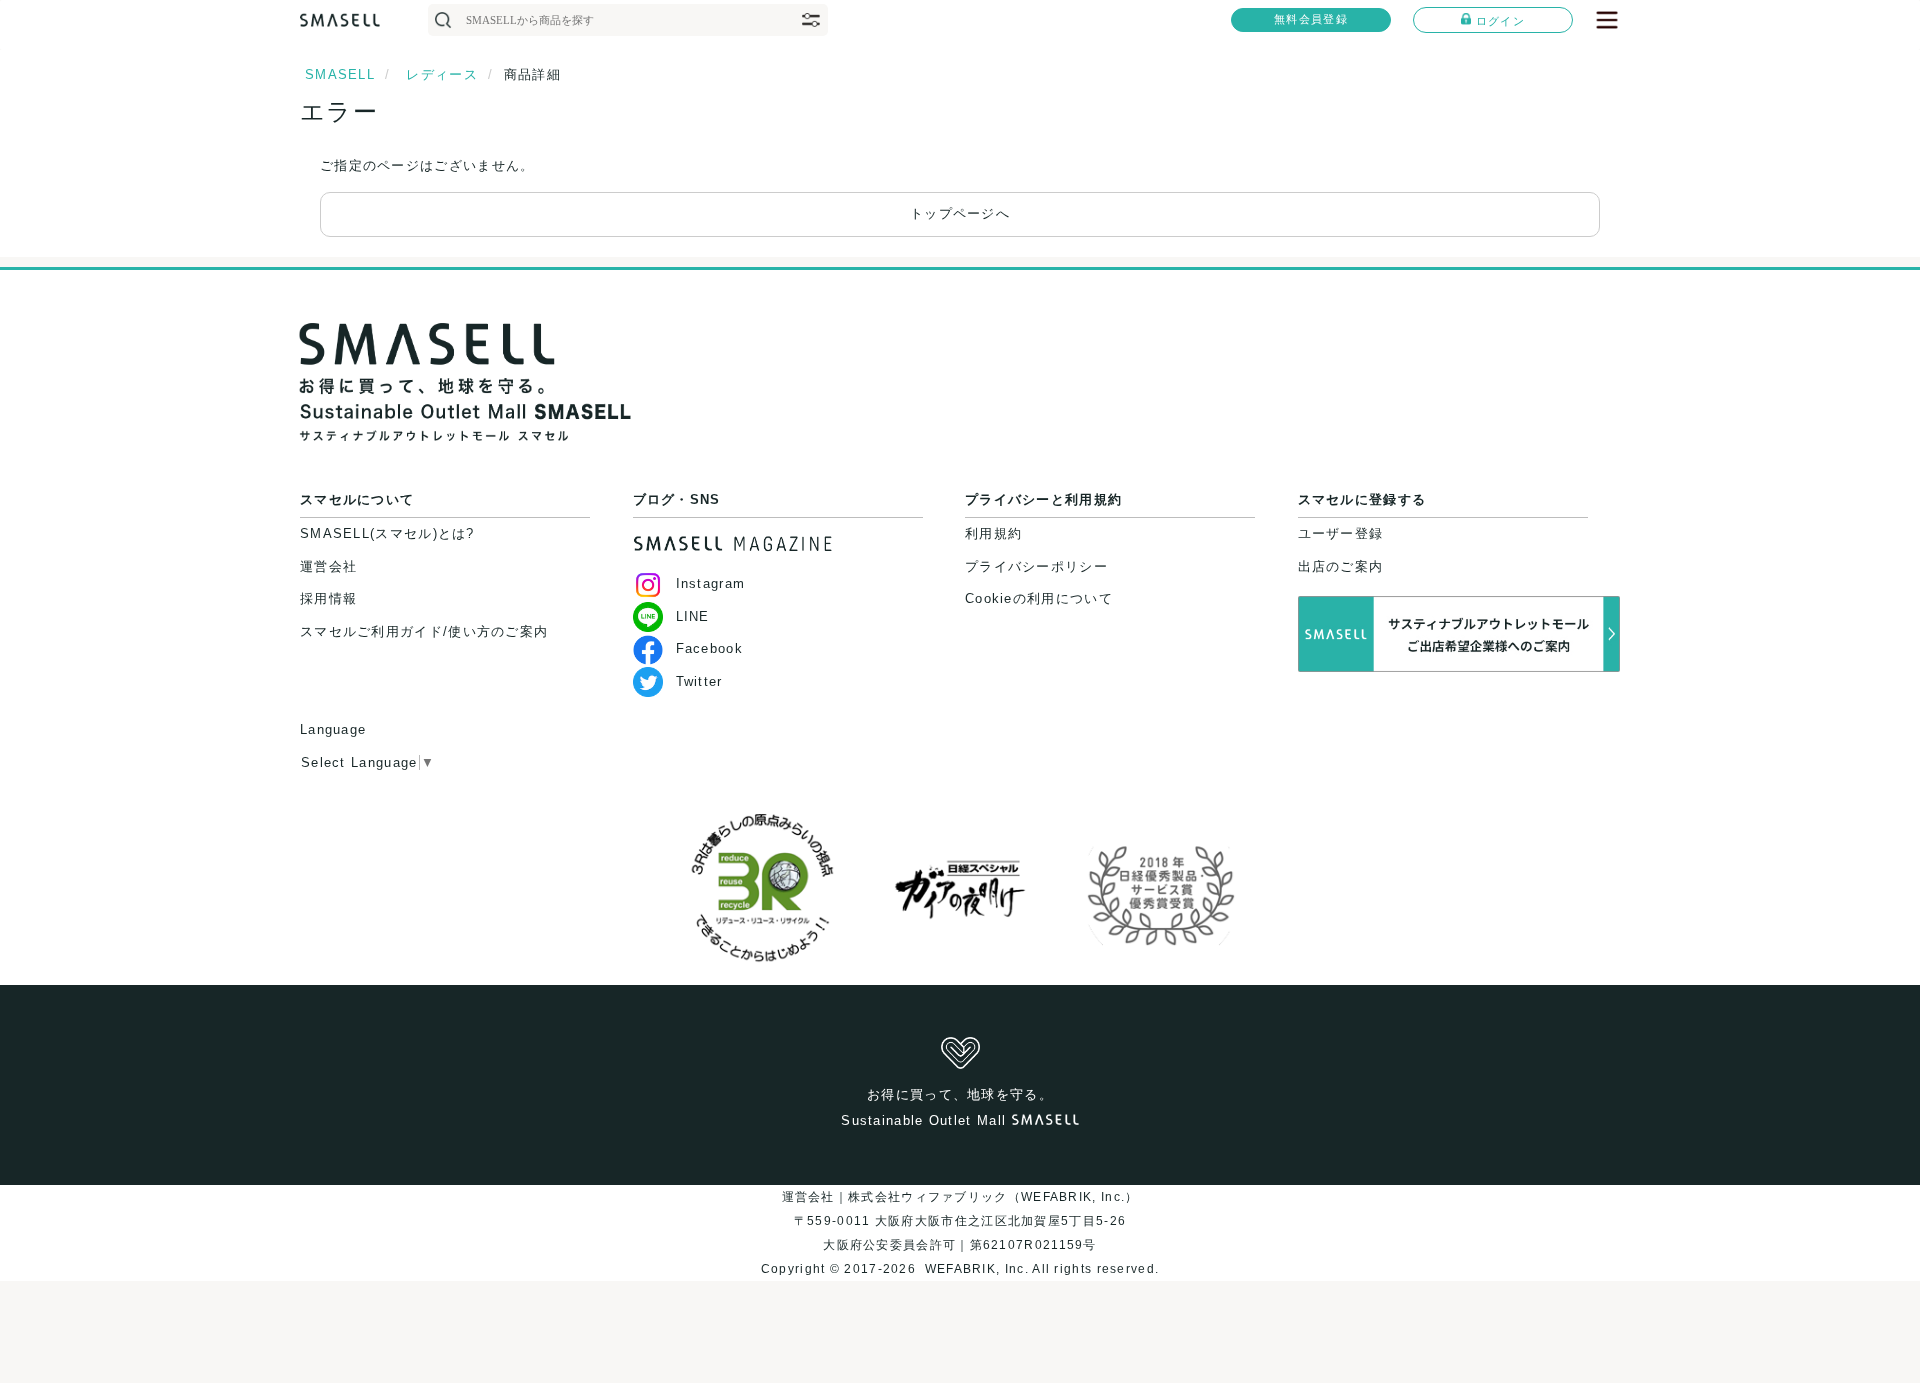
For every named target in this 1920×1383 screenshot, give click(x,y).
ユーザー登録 (1341, 533)
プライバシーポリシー (1036, 566)
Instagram (711, 583)
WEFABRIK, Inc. (976, 1269)
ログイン (1500, 21)
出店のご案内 (1341, 566)
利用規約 (993, 533)
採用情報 (328, 598)
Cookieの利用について (1039, 598)
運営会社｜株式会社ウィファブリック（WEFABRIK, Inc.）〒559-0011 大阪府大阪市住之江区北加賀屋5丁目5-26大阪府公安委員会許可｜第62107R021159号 (960, 1221)
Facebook (709, 648)
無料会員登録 (1311, 19)
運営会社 (328, 566)
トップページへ (960, 213)
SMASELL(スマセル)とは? (387, 533)
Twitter (699, 681)
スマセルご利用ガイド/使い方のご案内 (424, 631)
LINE (693, 616)
